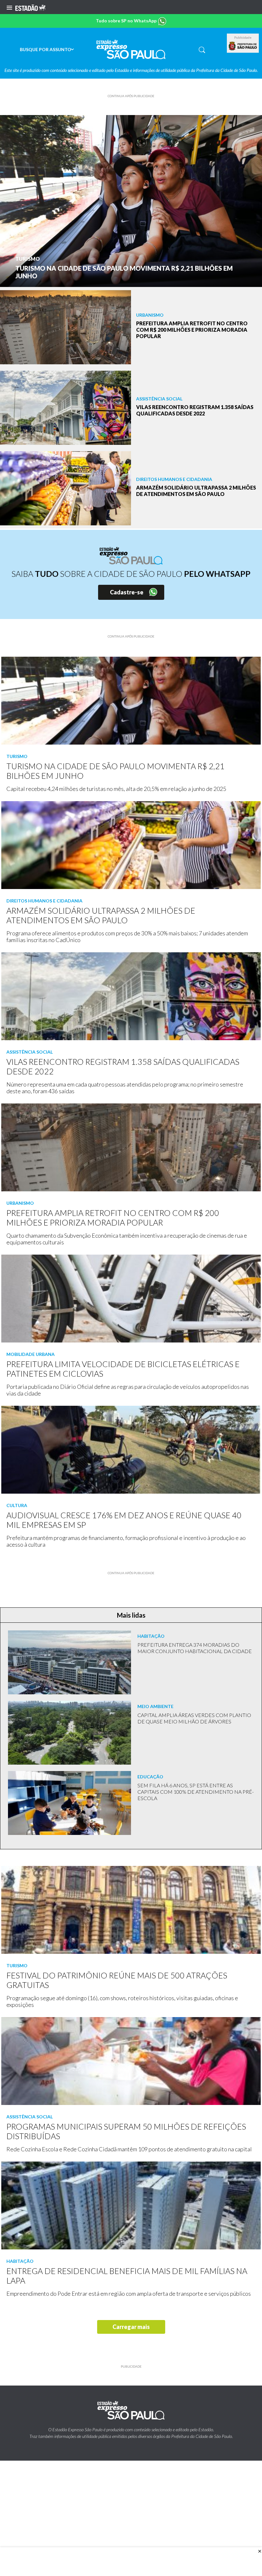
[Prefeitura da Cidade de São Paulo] (243, 46)
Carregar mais (131, 2327)
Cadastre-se (127, 592)
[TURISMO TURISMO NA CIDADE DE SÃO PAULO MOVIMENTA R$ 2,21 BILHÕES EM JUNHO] (131, 200)
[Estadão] (30, 7)
